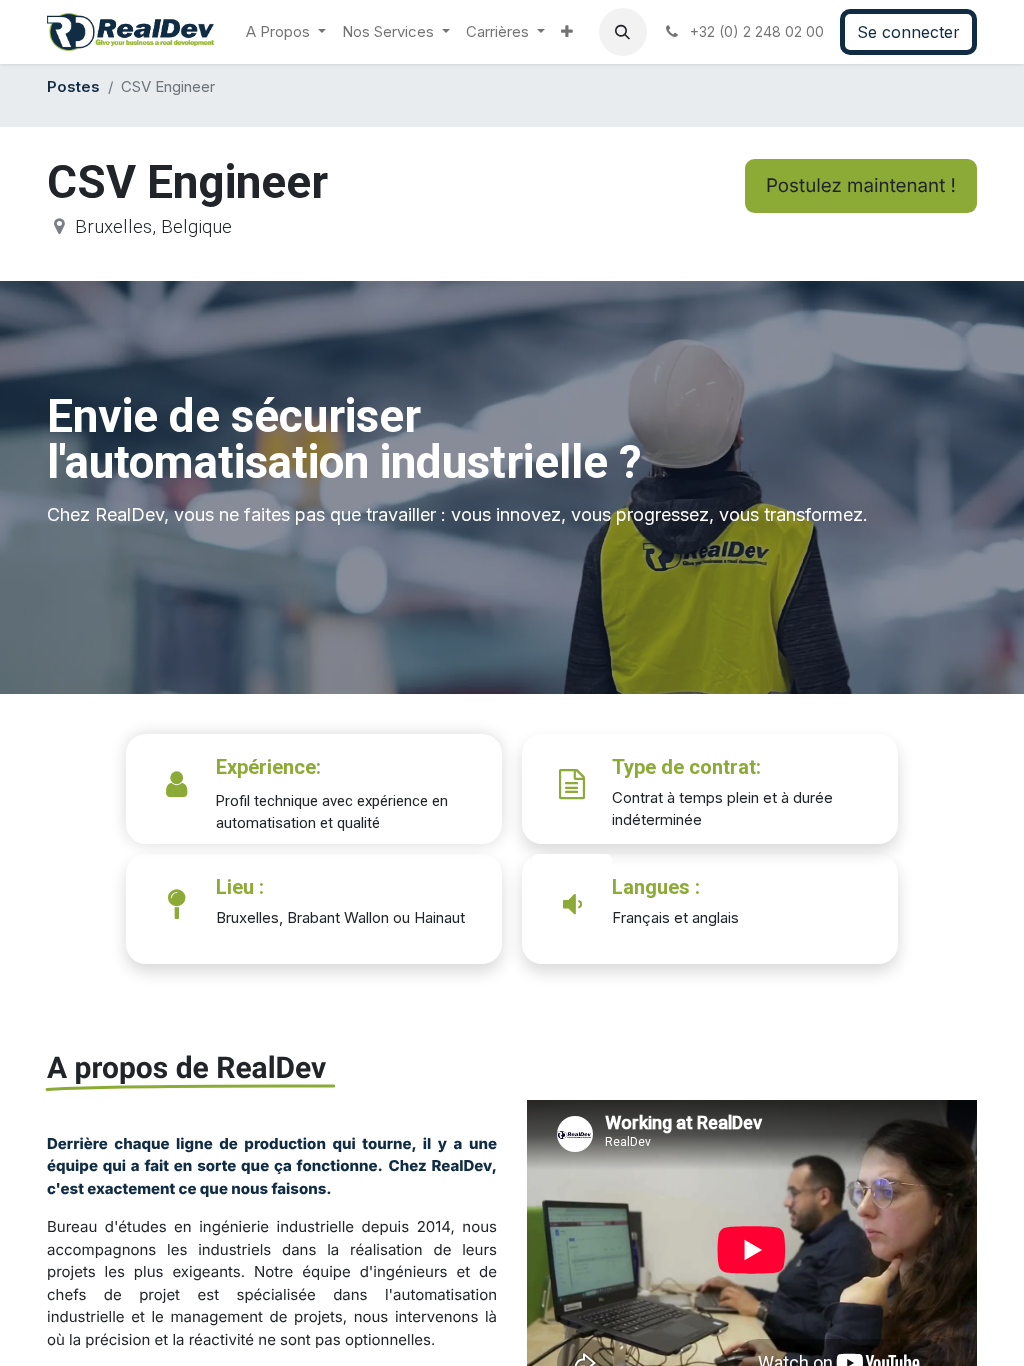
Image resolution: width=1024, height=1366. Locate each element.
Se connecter (908, 32)
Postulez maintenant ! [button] (861, 185)
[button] (623, 32)
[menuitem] (286, 32)
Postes (73, 86)
